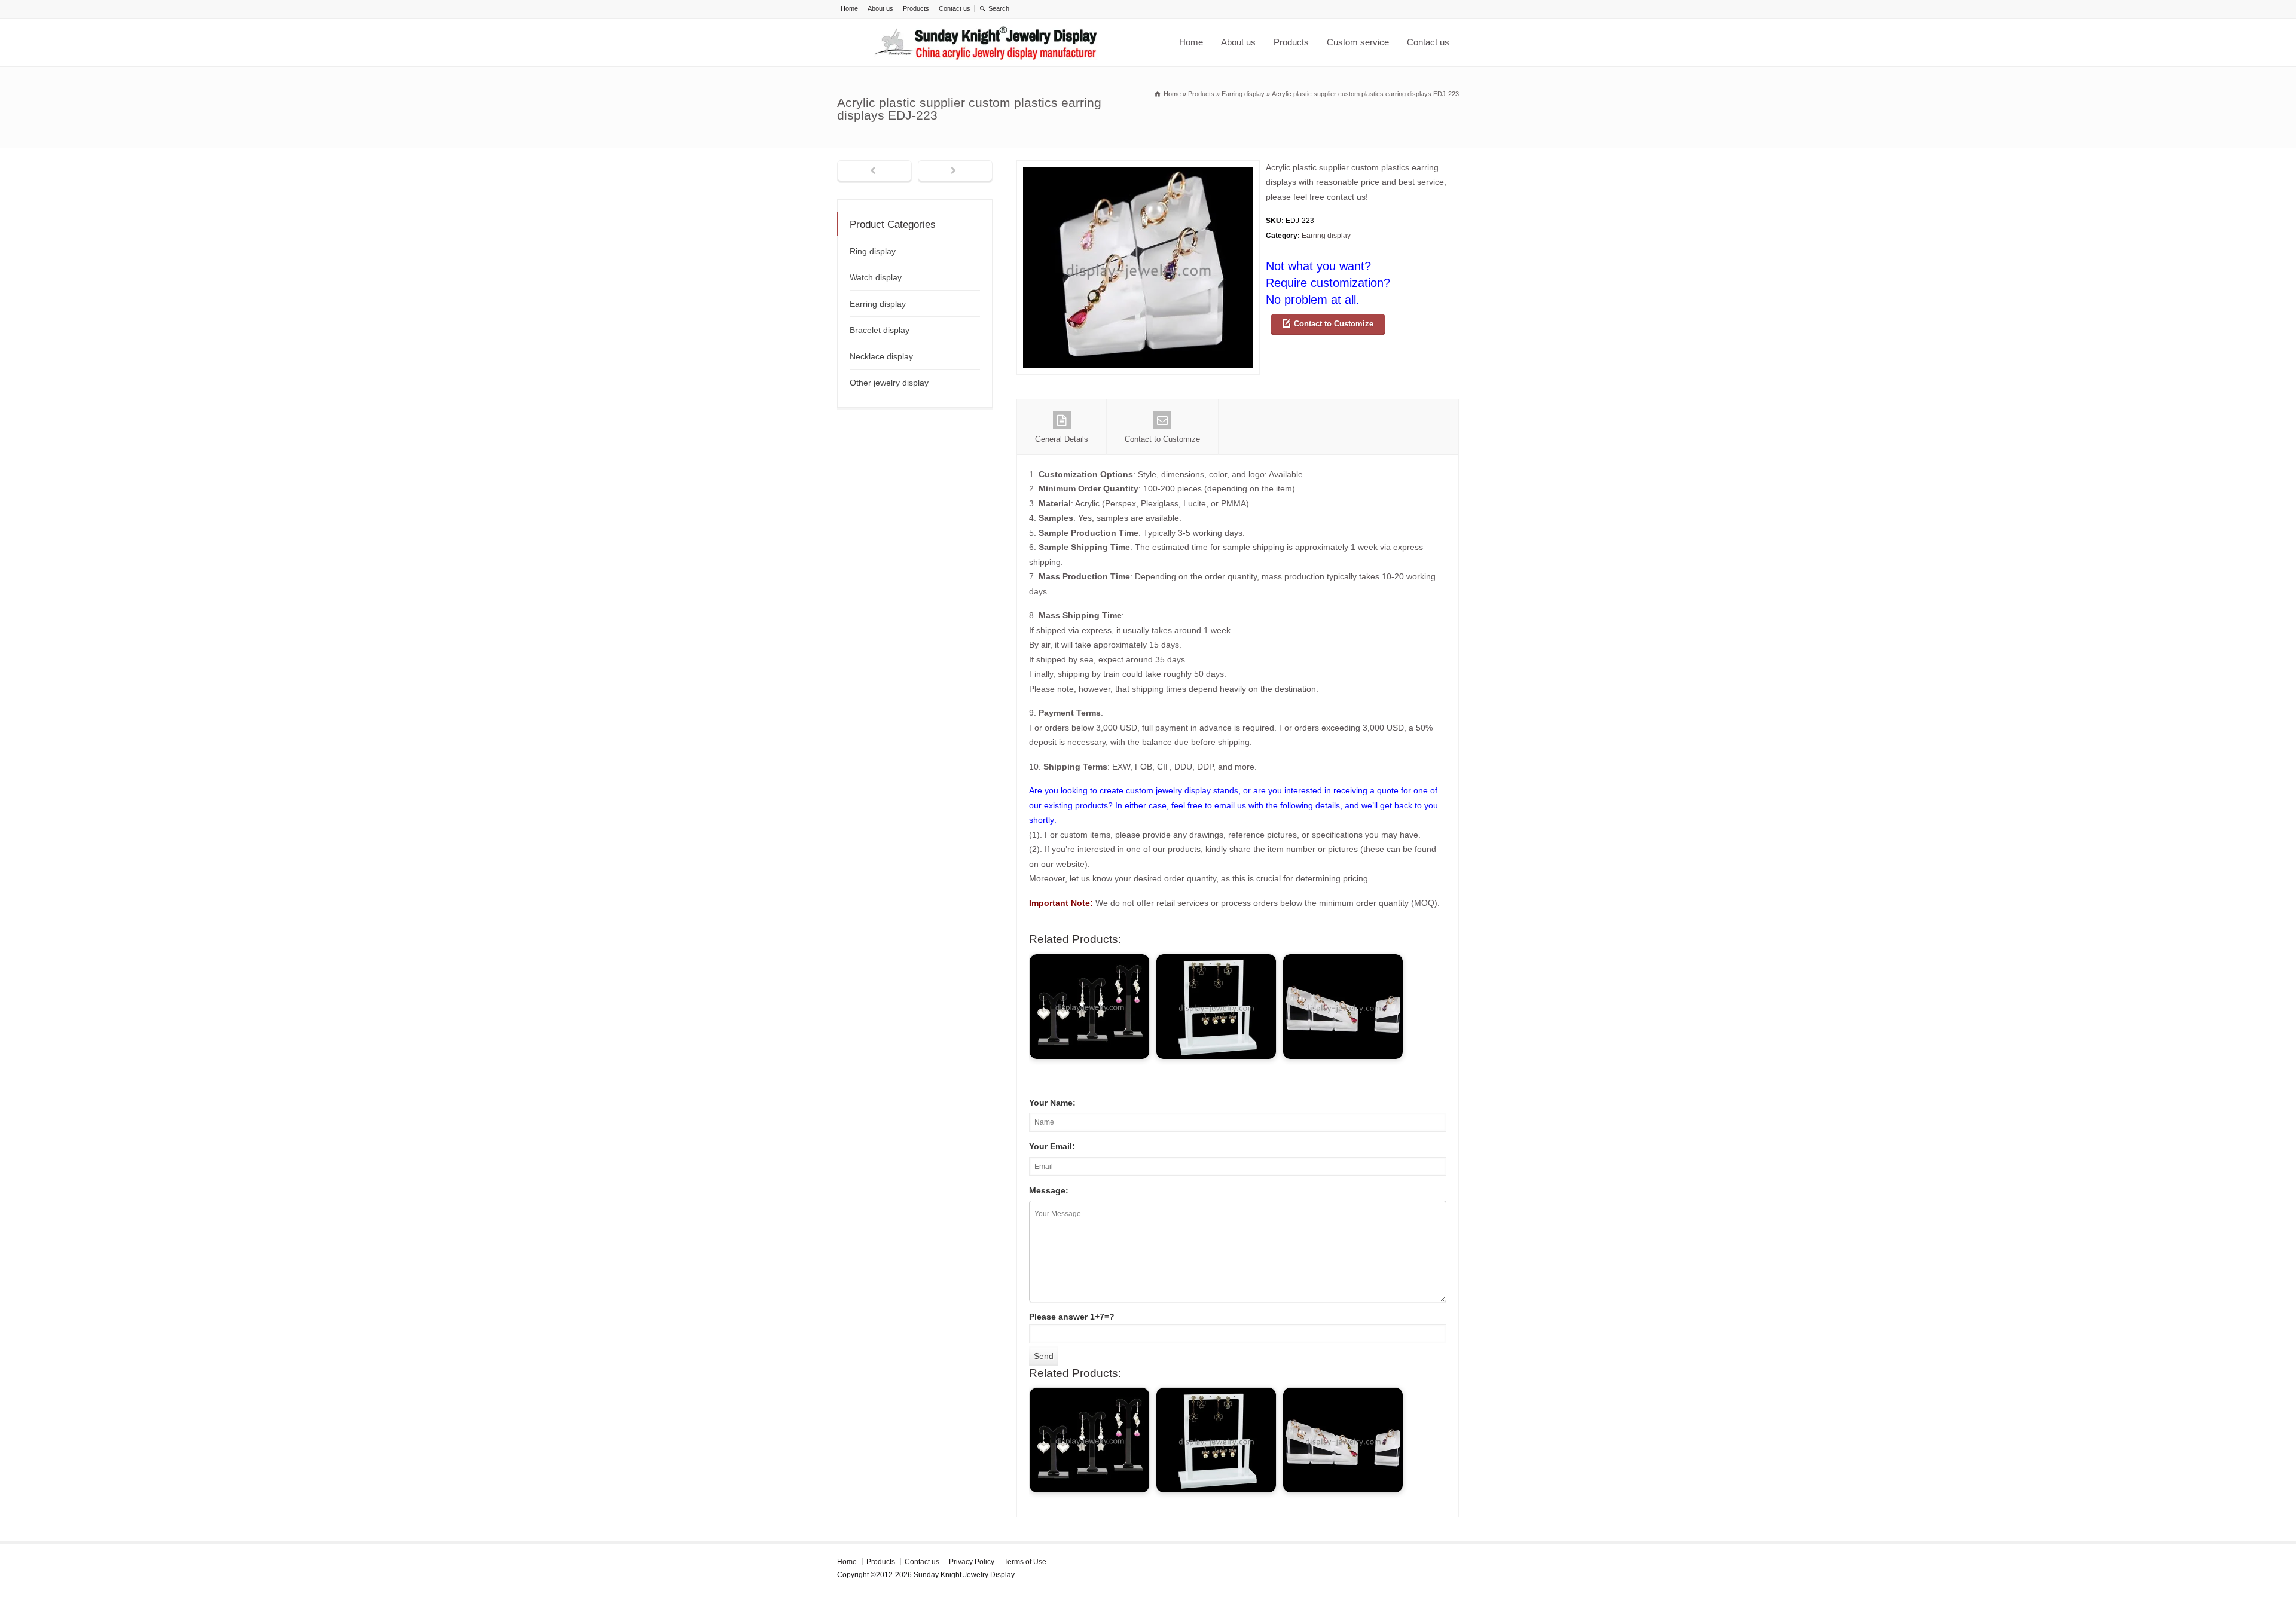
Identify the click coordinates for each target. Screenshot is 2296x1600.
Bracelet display (880, 330)
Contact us (955, 8)
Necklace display (881, 356)
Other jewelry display (889, 383)
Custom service (1358, 42)
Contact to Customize (1334, 324)
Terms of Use (1025, 1562)
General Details (1062, 439)
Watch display (876, 277)
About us (880, 8)
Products (916, 8)
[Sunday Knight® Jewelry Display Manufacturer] (986, 42)
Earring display (1326, 236)
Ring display (873, 251)
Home (849, 8)
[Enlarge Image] (1138, 168)
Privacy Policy (972, 1562)
